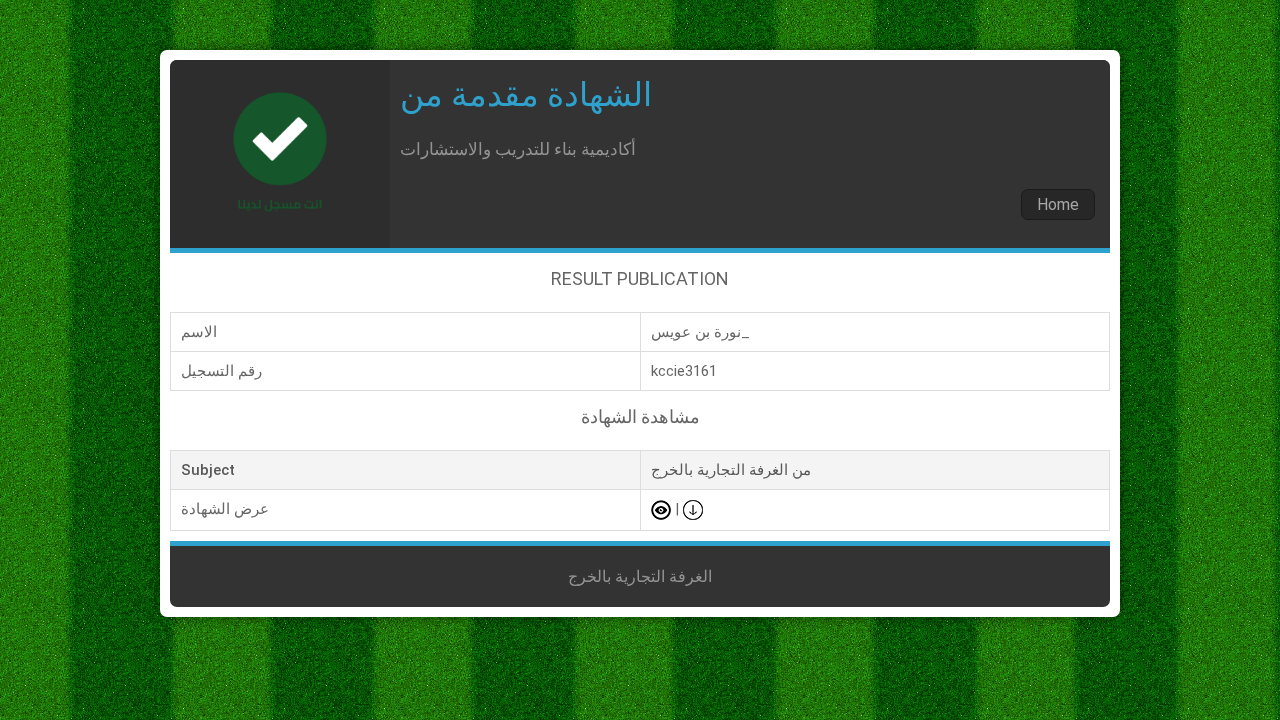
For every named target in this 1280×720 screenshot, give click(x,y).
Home (1058, 204)
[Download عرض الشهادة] (693, 509)
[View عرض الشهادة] (661, 509)
